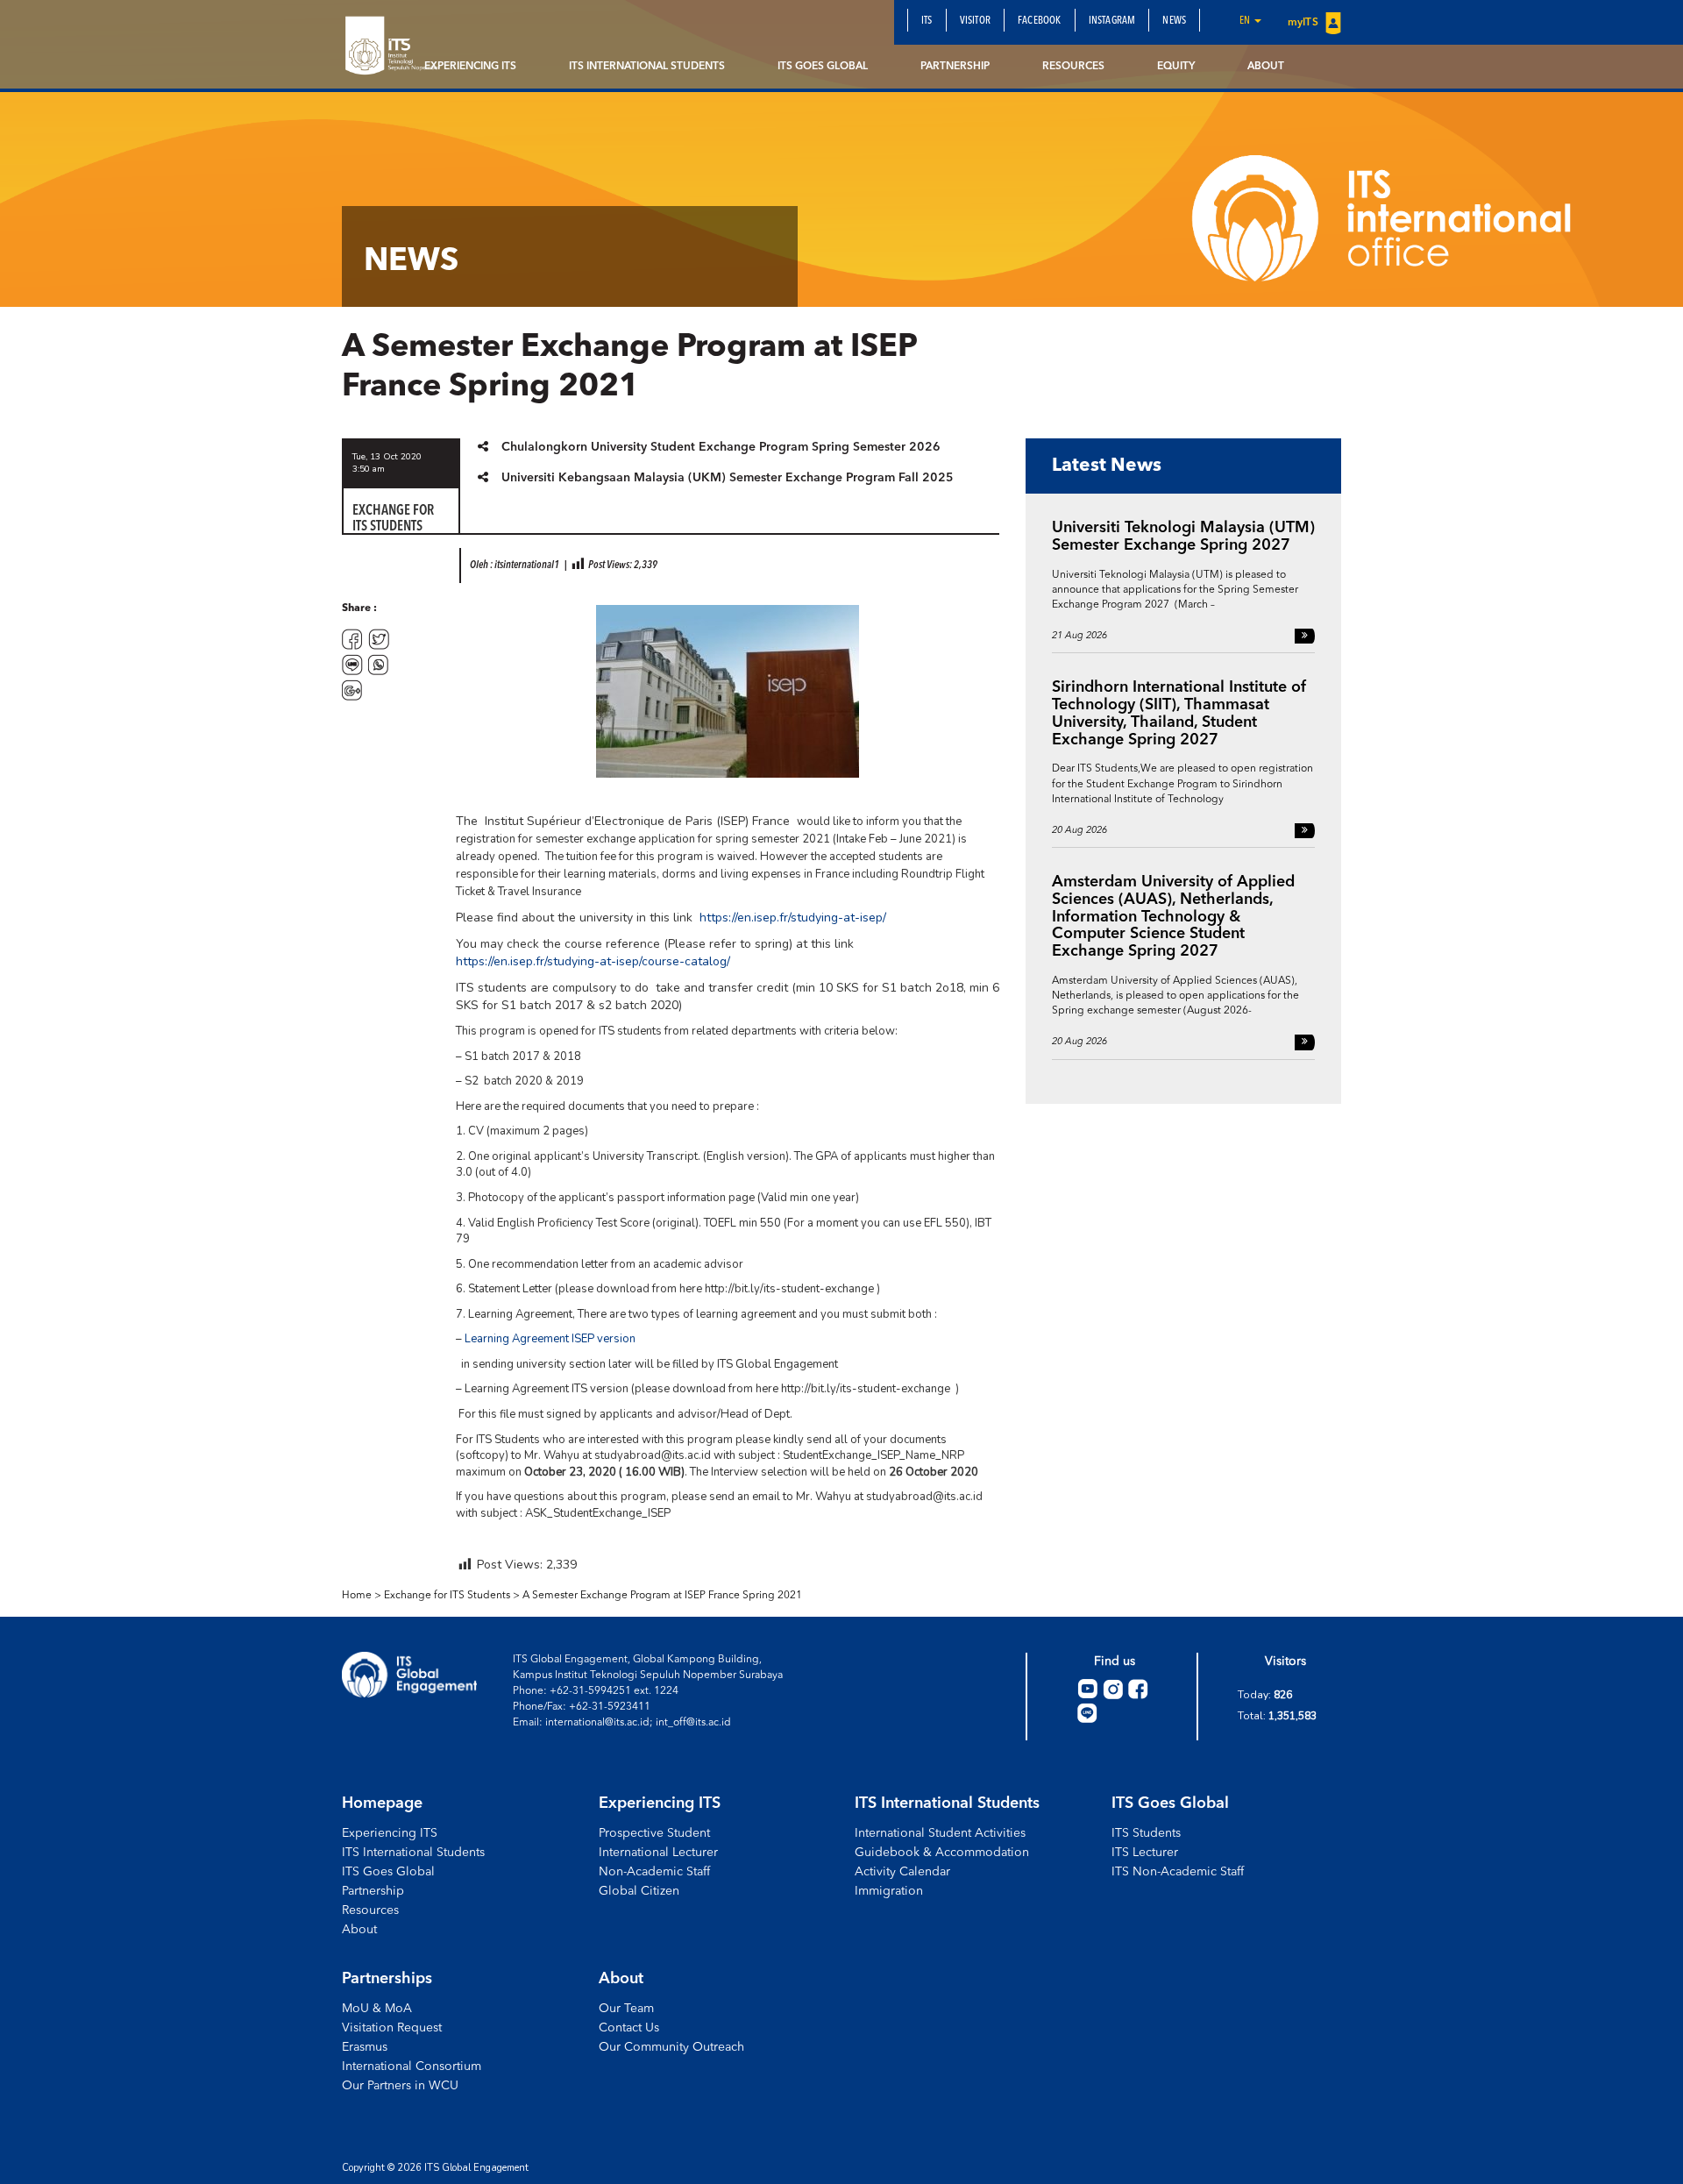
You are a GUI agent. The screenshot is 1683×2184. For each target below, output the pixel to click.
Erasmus (365, 2047)
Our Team (626, 2009)
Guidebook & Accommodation (942, 1853)
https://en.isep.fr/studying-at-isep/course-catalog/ (593, 961)
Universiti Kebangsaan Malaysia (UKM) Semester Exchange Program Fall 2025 (728, 478)
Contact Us (629, 2028)
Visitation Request (392, 2028)
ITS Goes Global (823, 67)
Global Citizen (639, 1891)
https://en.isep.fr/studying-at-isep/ (793, 918)
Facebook (1040, 21)
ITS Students (1146, 1833)
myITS (1304, 23)
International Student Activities (940, 1833)
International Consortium (412, 2067)
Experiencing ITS (470, 67)
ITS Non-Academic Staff (1178, 1872)
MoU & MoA (377, 2009)
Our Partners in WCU (400, 2086)
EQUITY (1176, 67)
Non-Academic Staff (654, 1872)
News (1174, 21)
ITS (927, 21)
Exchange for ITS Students (447, 1596)
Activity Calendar (902, 1872)
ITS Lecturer (1145, 1853)
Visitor (975, 21)
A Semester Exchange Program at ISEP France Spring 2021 (662, 1596)
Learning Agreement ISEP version (550, 1339)
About (1266, 67)
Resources (1073, 67)
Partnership (955, 67)
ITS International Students (647, 67)
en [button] (1246, 21)
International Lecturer (658, 1853)
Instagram (1112, 21)
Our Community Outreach (671, 2047)
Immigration (889, 1891)
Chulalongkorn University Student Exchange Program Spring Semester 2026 (721, 447)
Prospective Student (654, 1833)
